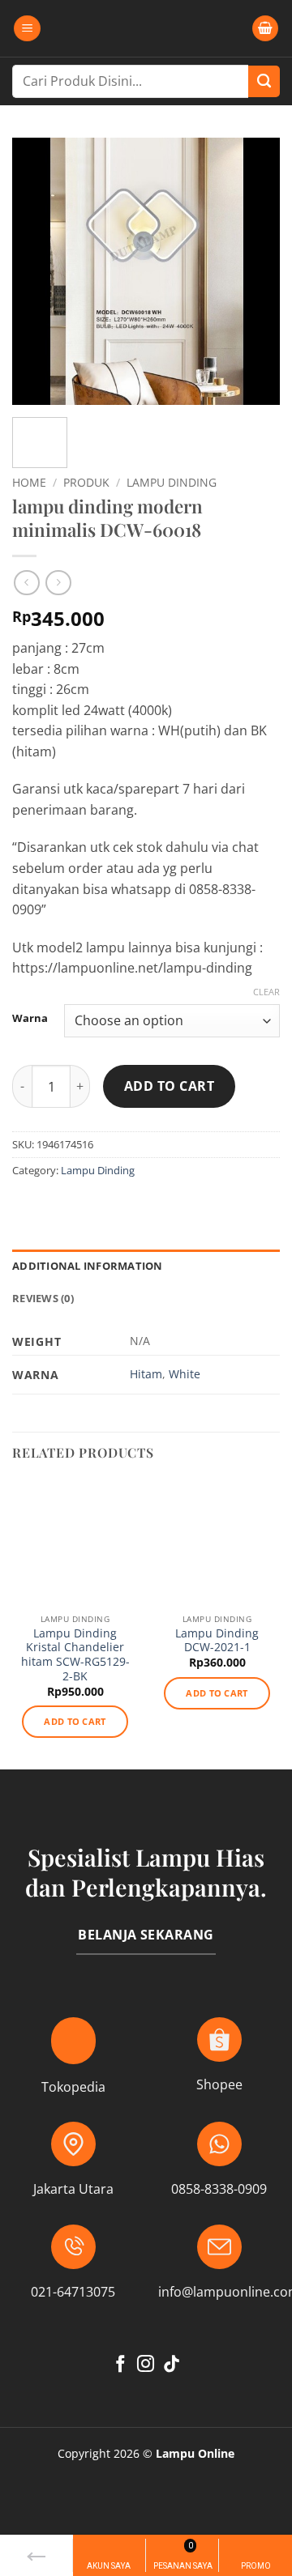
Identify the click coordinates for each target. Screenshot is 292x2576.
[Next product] (26, 583)
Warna (30, 1019)
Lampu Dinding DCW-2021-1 (217, 1640)
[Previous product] (58, 583)
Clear (266, 992)
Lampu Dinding (172, 482)
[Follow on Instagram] (146, 2365)
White (185, 1374)
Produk (86, 482)
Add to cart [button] (75, 1721)
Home (29, 482)
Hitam (146, 1374)
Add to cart (169, 1086)
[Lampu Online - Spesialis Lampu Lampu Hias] (146, 28)
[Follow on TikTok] (172, 2365)
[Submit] (264, 81)
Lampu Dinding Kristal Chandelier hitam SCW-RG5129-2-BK (75, 1655)
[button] (27, 29)
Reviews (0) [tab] (43, 1298)
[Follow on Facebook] (120, 2365)
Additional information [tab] (88, 1266)
